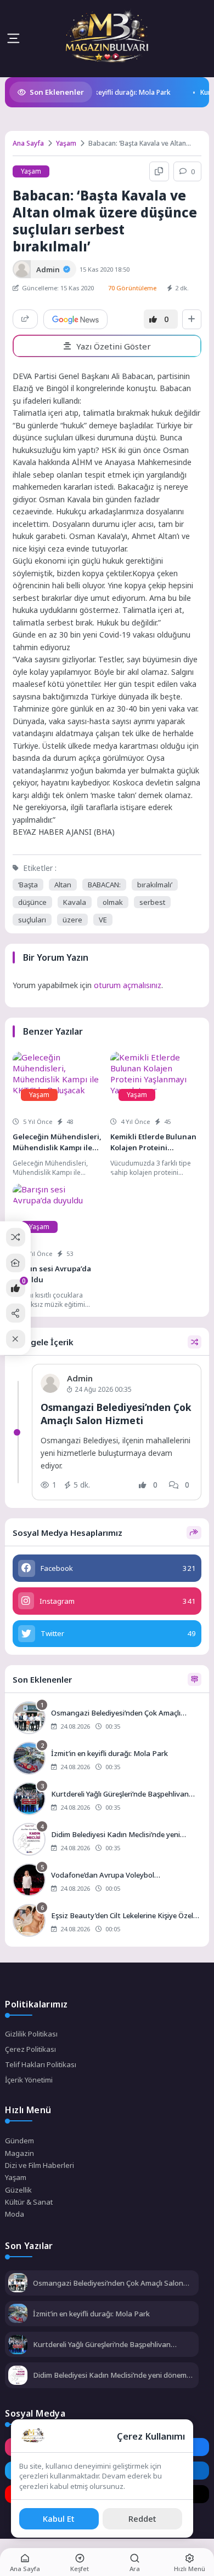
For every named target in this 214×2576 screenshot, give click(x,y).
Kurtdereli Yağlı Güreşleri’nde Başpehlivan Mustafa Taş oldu (102, 2344)
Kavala (75, 902)
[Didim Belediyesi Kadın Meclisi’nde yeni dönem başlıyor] (107, 1840)
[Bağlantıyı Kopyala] (159, 171)
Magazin (19, 2153)
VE (103, 920)
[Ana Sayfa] (16, 1263)
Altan (63, 885)
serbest (152, 902)
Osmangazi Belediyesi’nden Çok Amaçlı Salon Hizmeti (116, 1414)
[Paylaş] (25, 319)
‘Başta (28, 885)
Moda (15, 2214)
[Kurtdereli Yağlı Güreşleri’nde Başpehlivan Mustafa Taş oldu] (107, 1800)
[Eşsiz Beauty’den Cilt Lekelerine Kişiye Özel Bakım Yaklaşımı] (107, 1921)
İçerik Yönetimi (29, 2080)
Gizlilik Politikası (31, 2034)
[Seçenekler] (192, 319)
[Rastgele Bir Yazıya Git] (16, 1237)
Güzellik (18, 2190)
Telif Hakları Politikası (41, 2064)
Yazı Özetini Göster (114, 346)
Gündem (19, 2141)
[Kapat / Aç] (16, 1339)
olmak (113, 902)
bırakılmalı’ (155, 885)
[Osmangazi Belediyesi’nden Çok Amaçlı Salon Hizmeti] (107, 1719)
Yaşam (66, 143)
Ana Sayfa (28, 143)
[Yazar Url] (22, 269)
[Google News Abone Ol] (75, 319)
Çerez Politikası (30, 2049)
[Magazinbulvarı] (107, 38)
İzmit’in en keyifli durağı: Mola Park (100, 92)
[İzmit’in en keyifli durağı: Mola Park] (107, 1759)
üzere (72, 920)
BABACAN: (104, 885)
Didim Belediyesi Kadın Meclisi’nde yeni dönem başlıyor (110, 2375)
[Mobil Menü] (13, 38)
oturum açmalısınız (128, 985)
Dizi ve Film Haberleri (40, 2165)
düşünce (32, 902)
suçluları (32, 920)
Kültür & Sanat (29, 2202)
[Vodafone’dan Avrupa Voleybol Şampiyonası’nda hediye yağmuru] (107, 1881)
